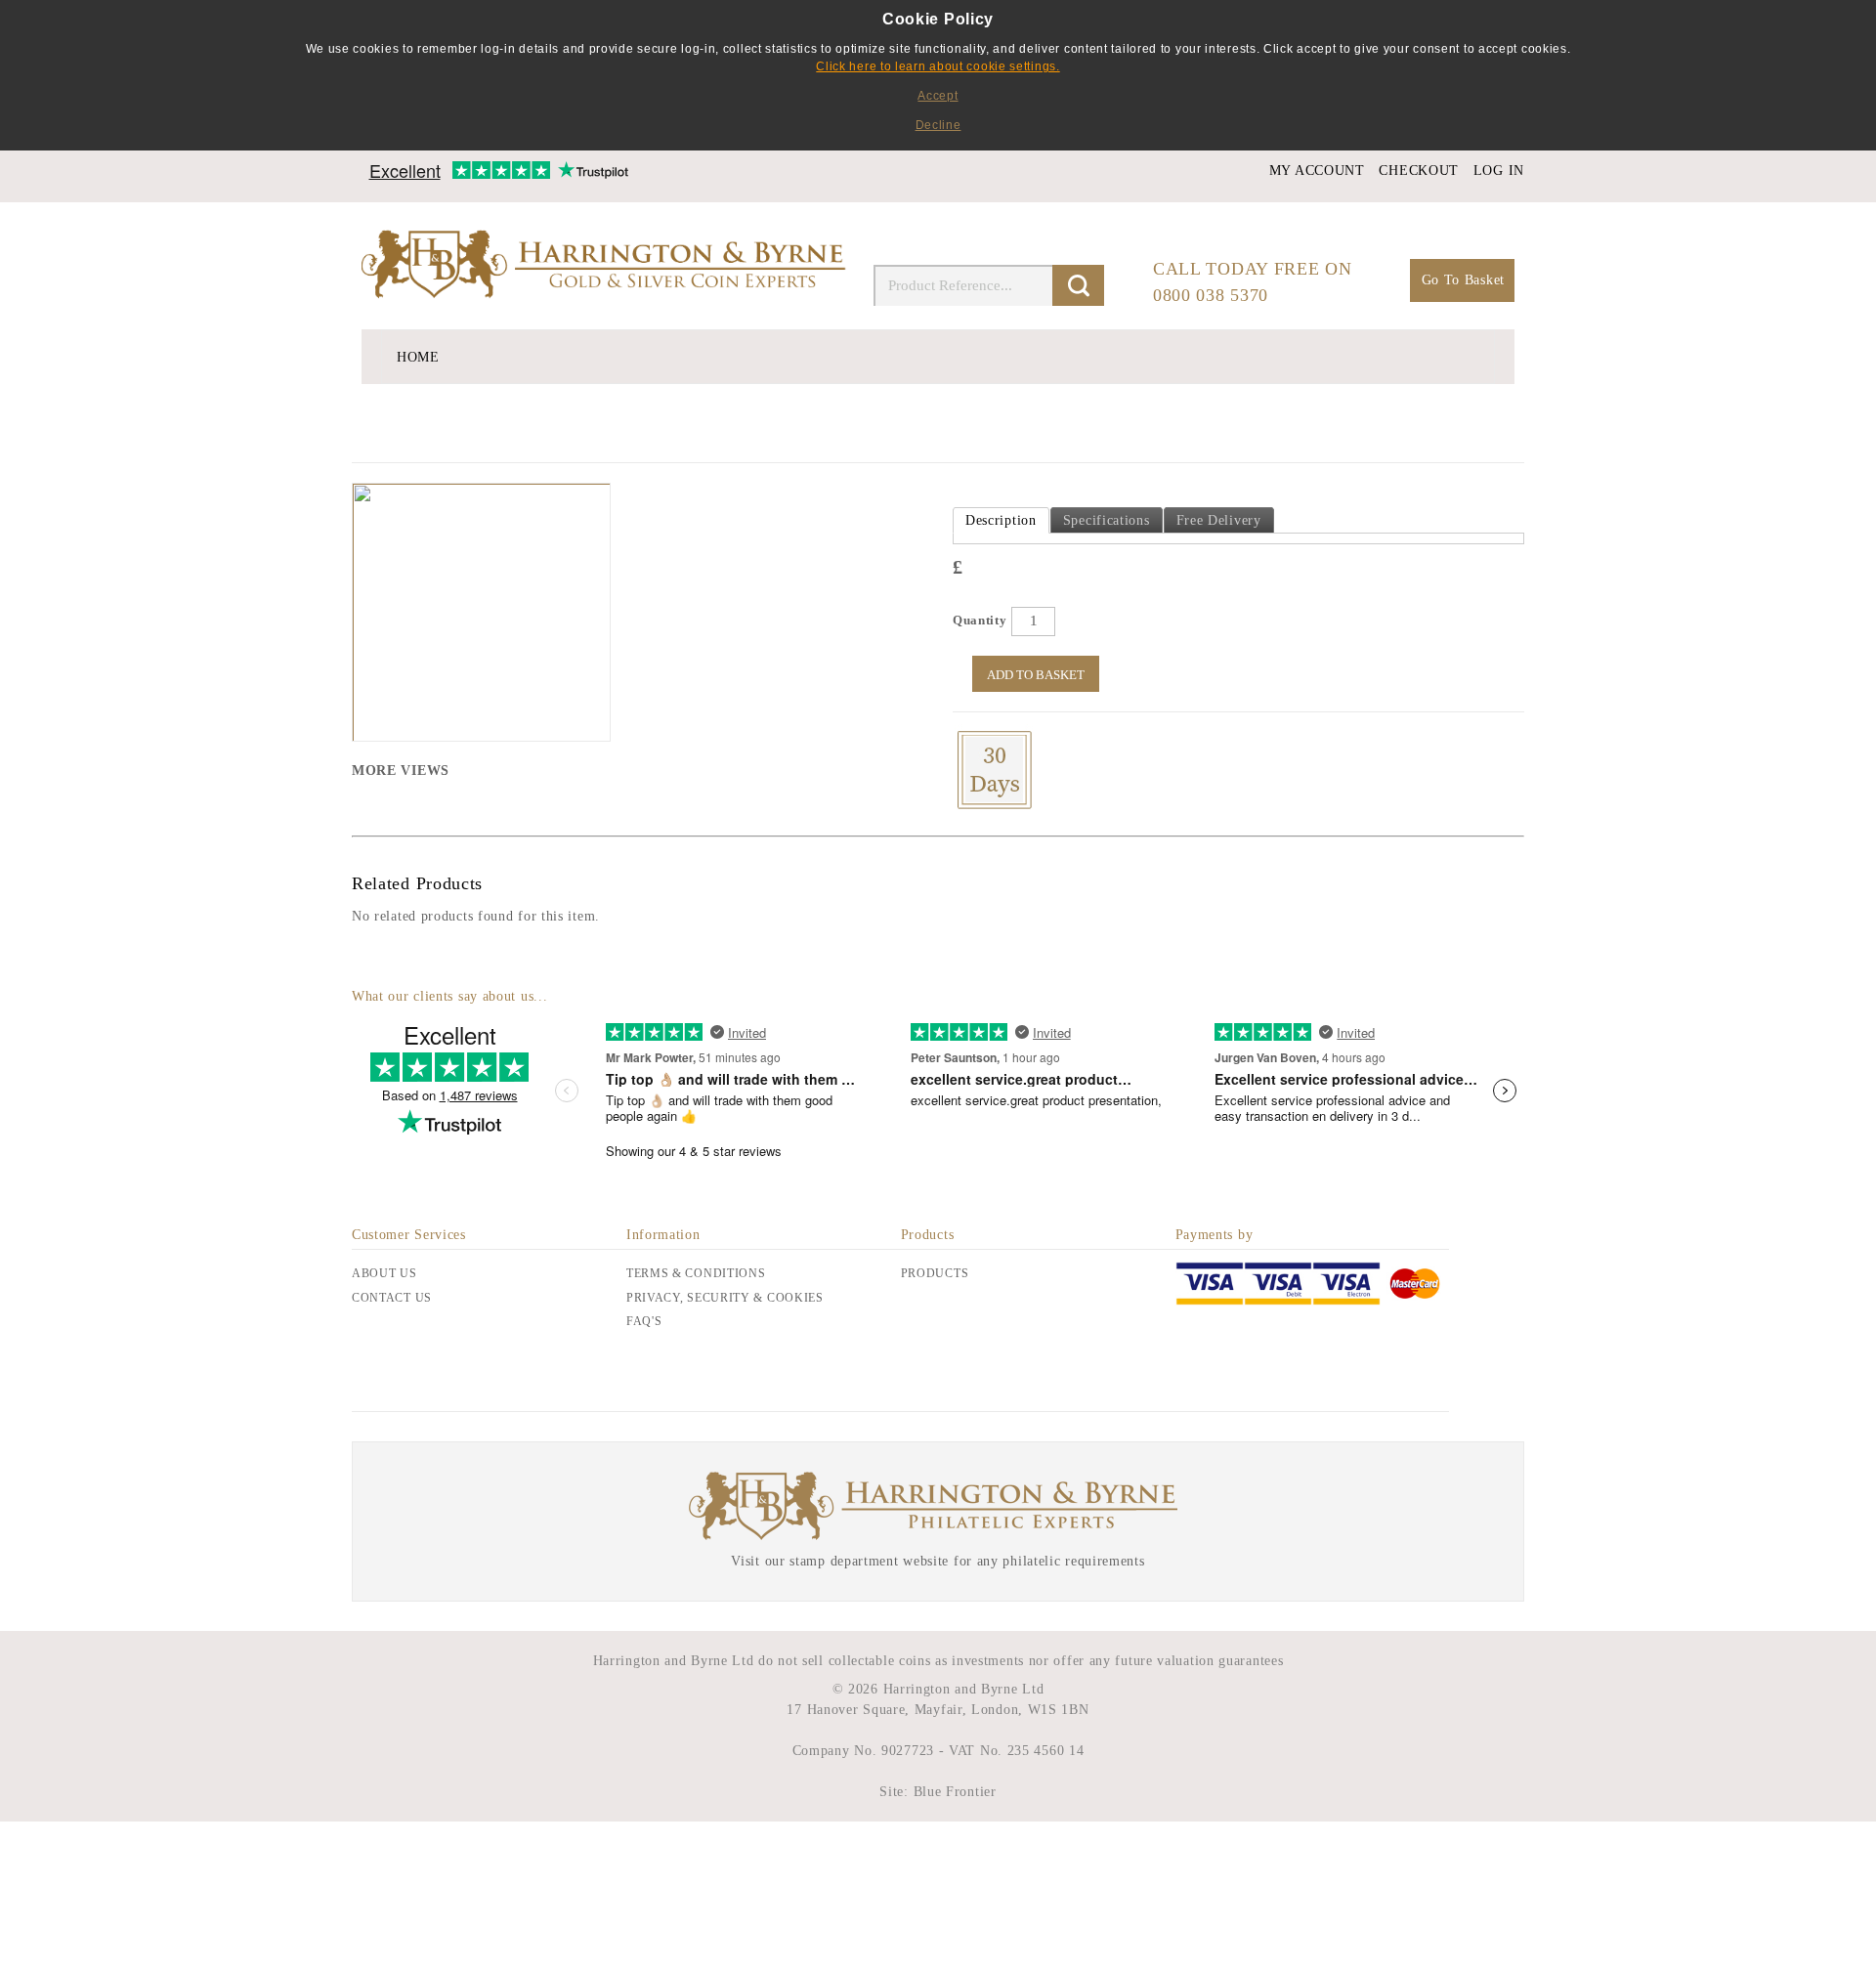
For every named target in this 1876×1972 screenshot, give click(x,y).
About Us (384, 1273)
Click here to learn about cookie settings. (938, 66)
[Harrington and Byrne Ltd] (606, 266)
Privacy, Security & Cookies (725, 1298)
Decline (938, 125)
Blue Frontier (953, 1792)
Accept (938, 96)
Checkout (1419, 171)
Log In (1499, 171)
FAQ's (644, 1321)
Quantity (980, 620)
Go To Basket (1463, 280)
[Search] (1078, 285)
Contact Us (392, 1298)
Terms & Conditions (696, 1273)
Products (935, 1273)
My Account (1317, 171)
